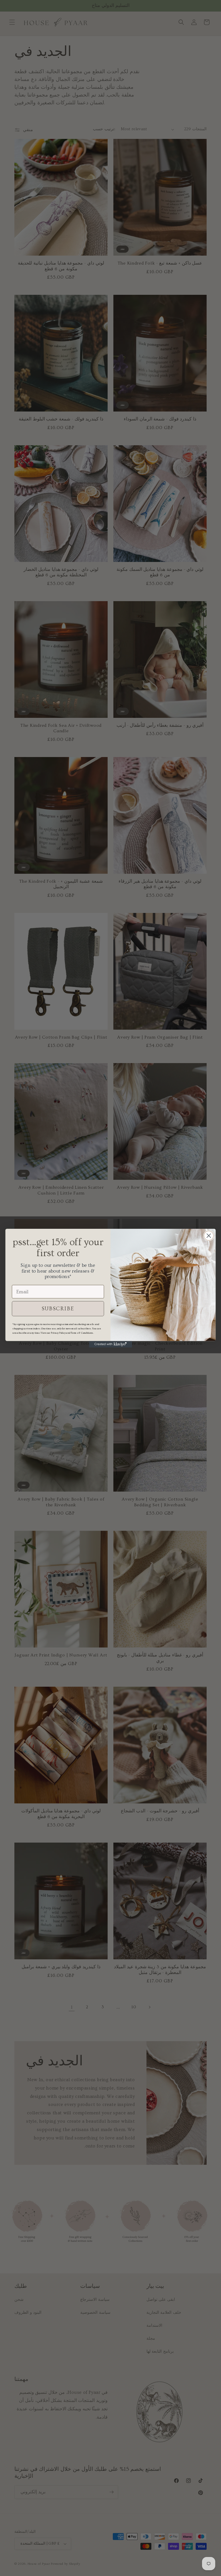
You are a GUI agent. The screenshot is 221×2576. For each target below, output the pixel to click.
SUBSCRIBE (58, 1308)
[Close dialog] (209, 1236)
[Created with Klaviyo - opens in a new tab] (110, 1344)
